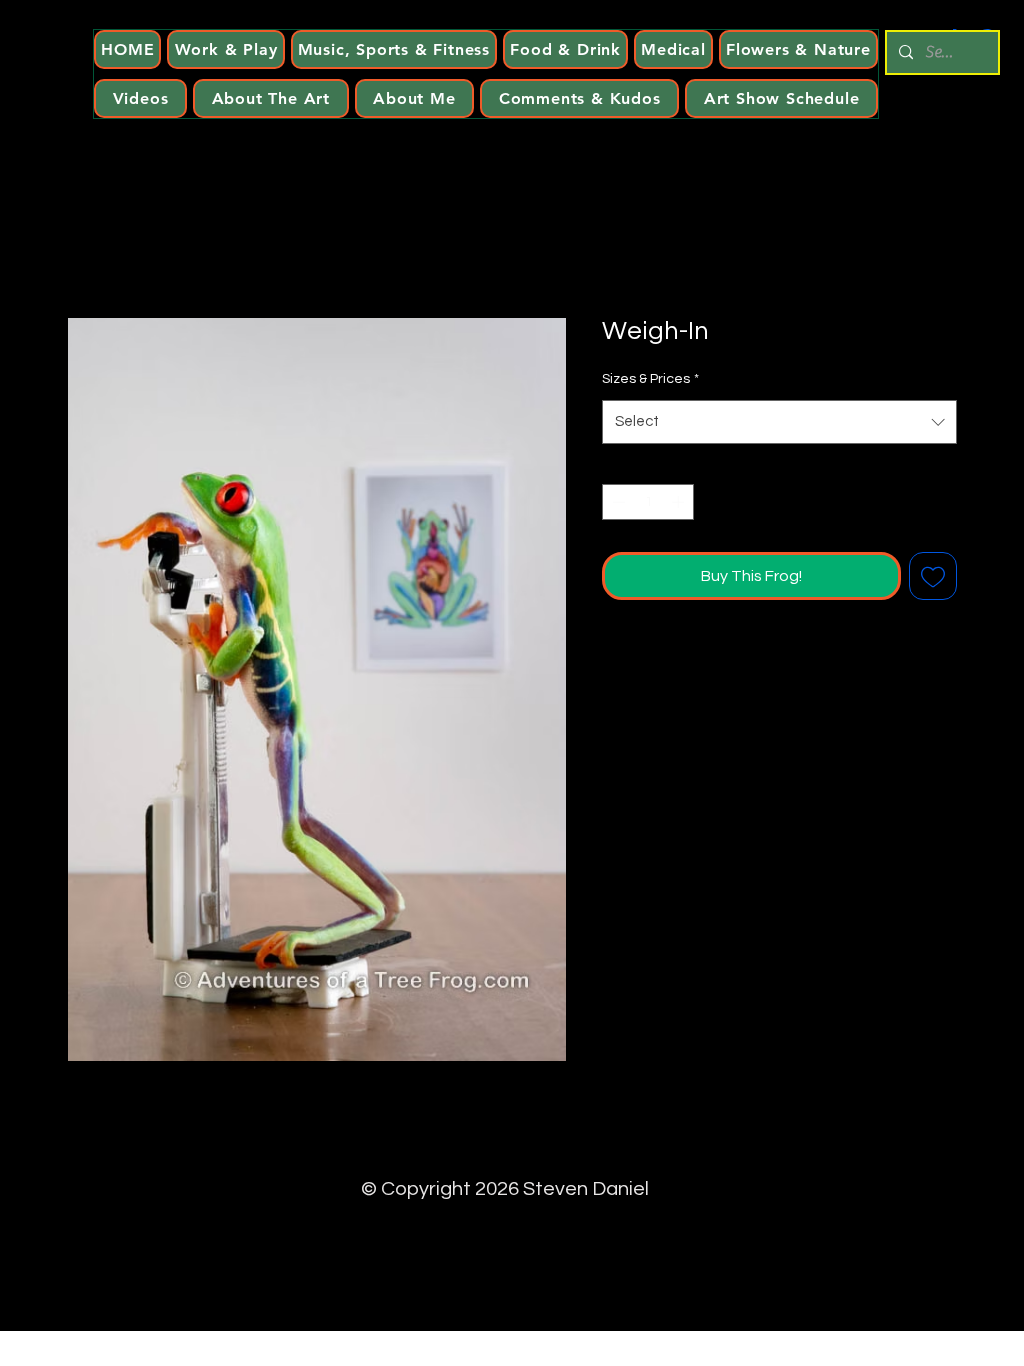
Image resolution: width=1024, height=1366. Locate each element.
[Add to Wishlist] (933, 576)
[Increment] (680, 502)
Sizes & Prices (650, 379)
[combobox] (779, 422)
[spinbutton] (648, 502)
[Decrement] (617, 502)
